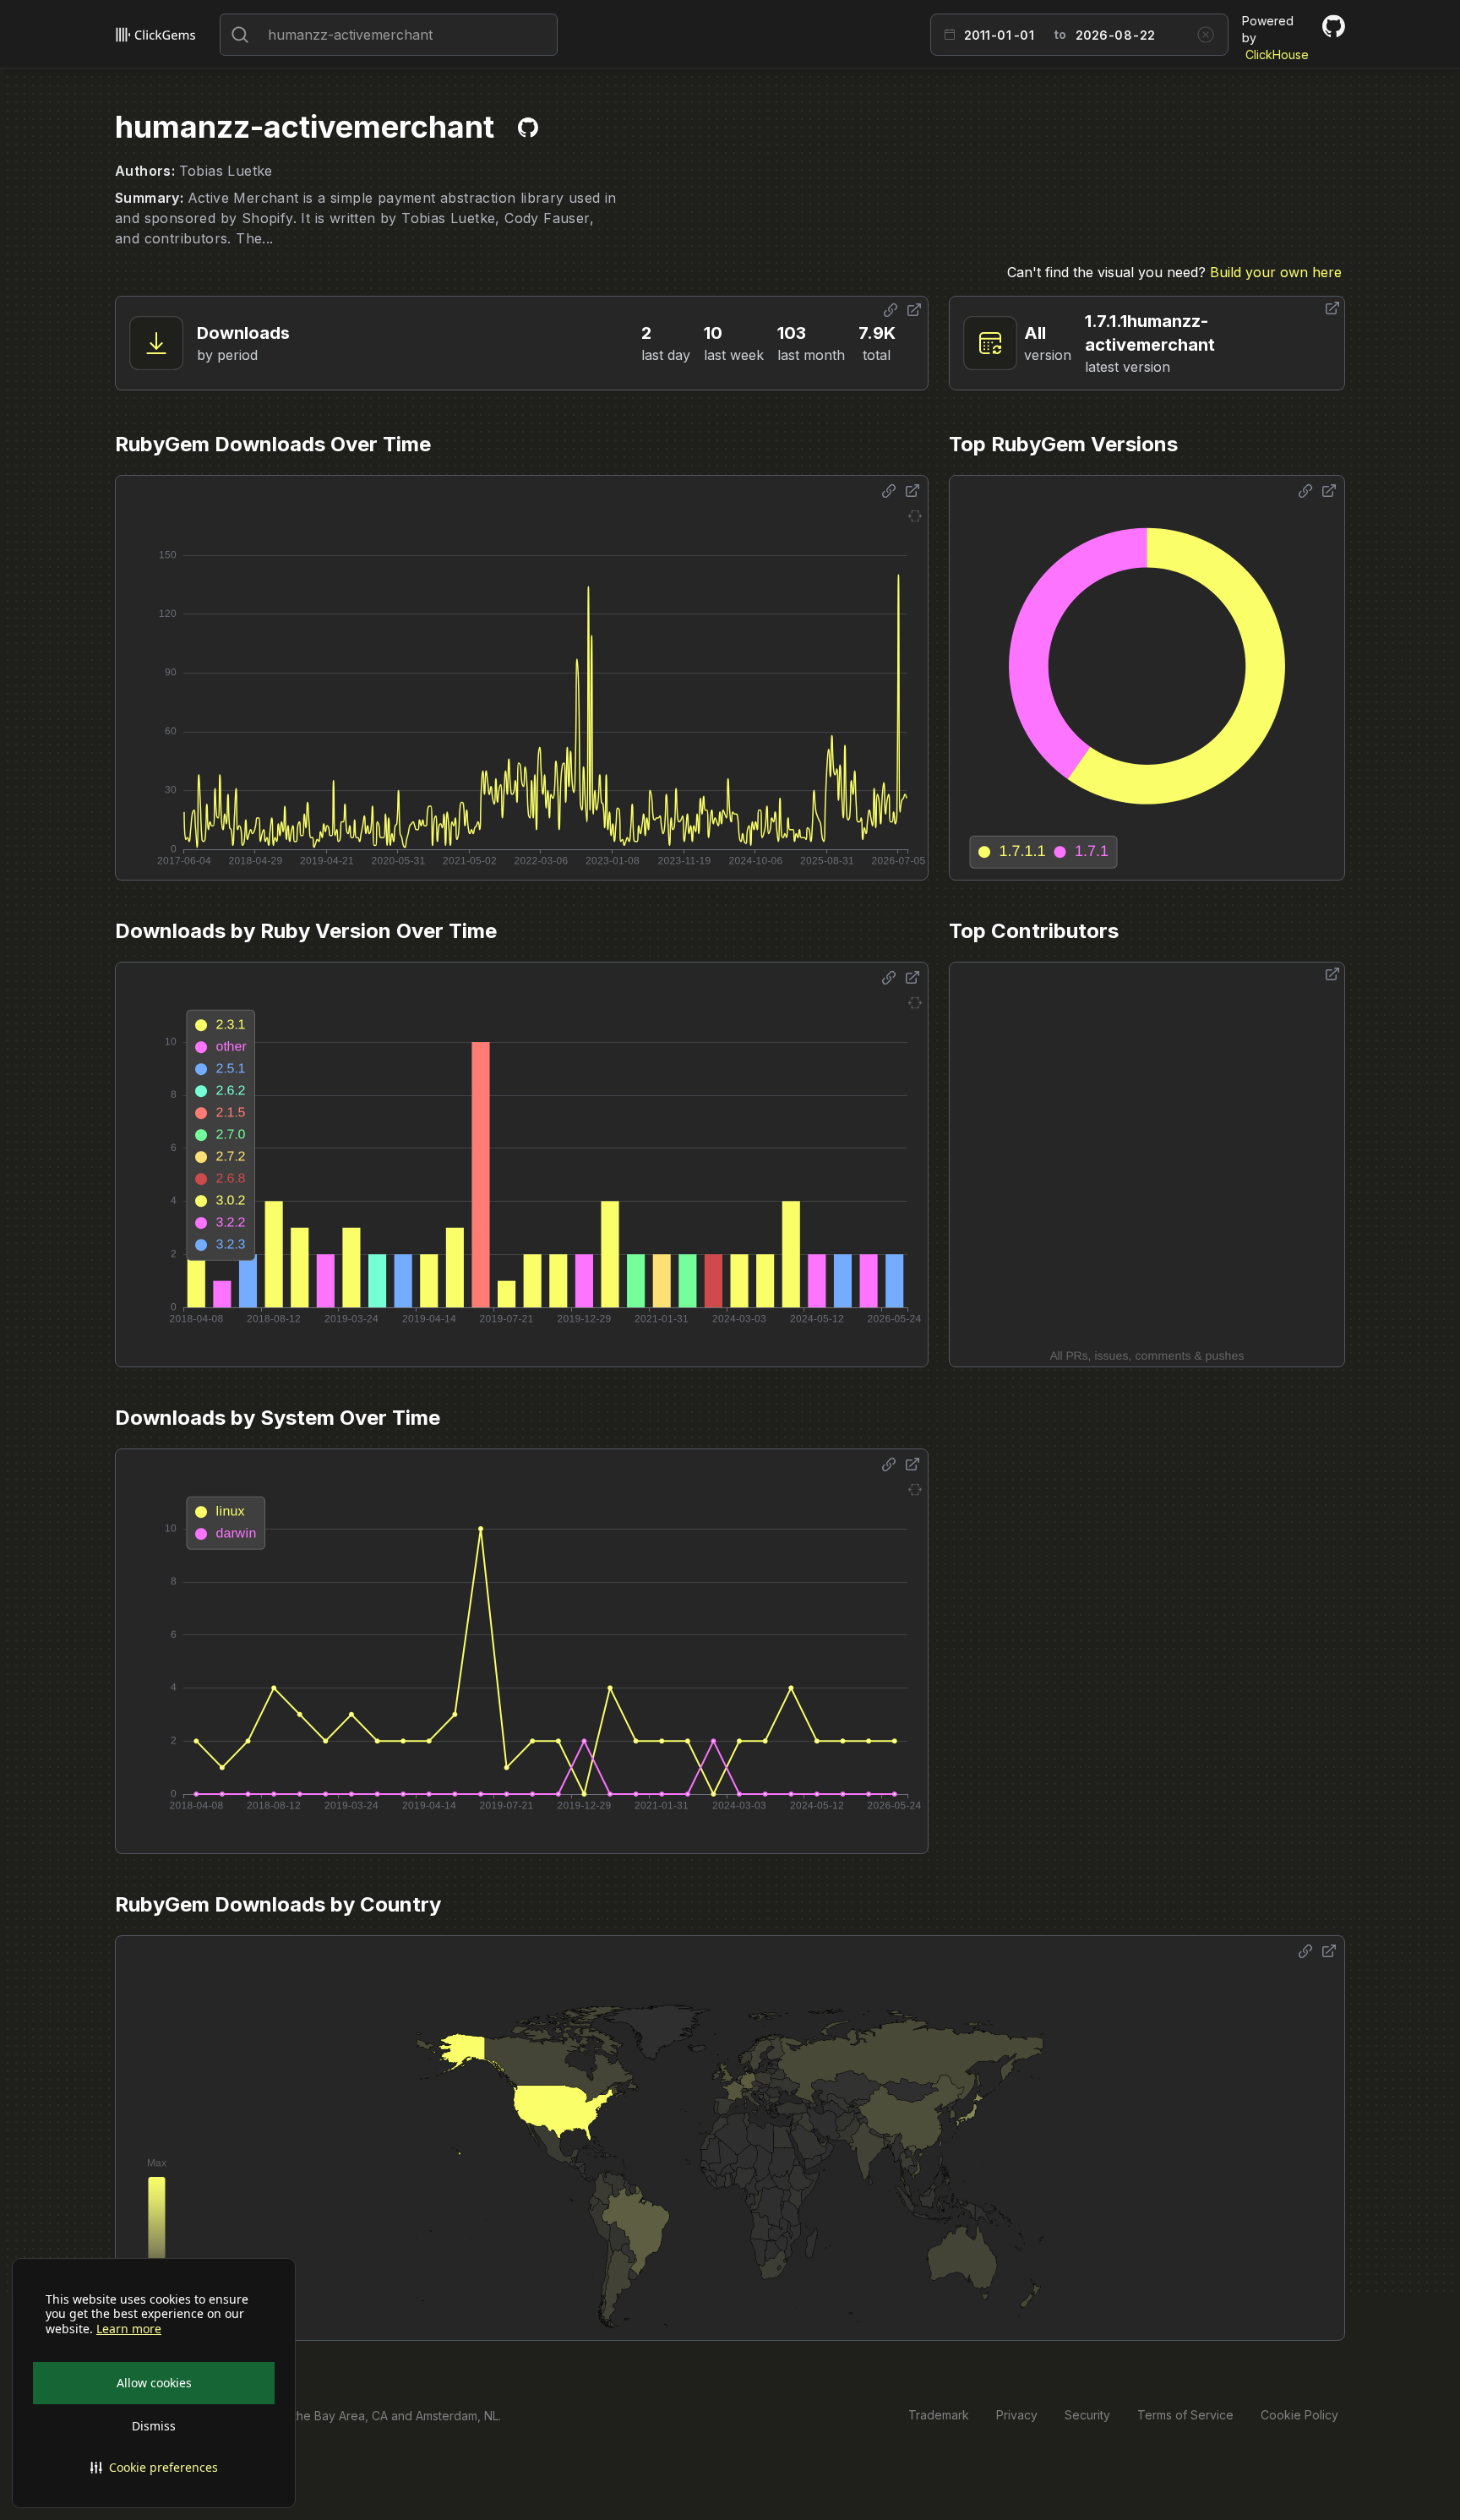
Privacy (1017, 2415)
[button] (154, 2468)
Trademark (939, 2415)
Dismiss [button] (154, 2426)
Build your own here (1276, 272)
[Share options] (891, 310)
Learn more (129, 2329)
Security (1087, 2415)
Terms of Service (1185, 2415)
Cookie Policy (1299, 2415)
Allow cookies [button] (154, 2383)
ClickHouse (1277, 55)
